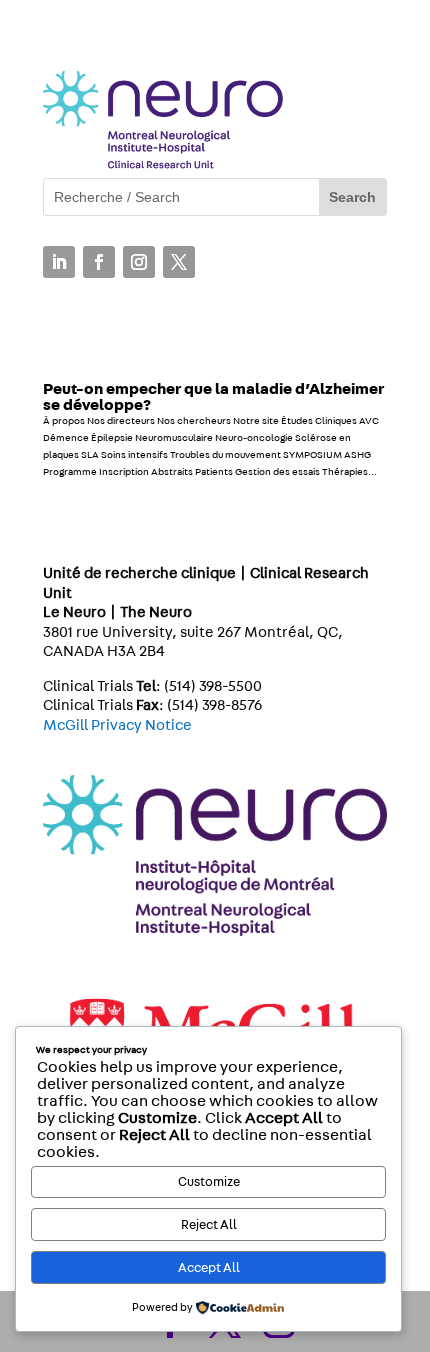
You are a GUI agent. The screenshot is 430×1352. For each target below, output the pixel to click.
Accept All (209, 1268)
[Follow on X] (179, 262)
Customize (209, 1182)
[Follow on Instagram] (139, 262)
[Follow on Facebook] (99, 262)
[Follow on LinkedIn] (59, 262)
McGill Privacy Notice (117, 725)
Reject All (209, 1225)
